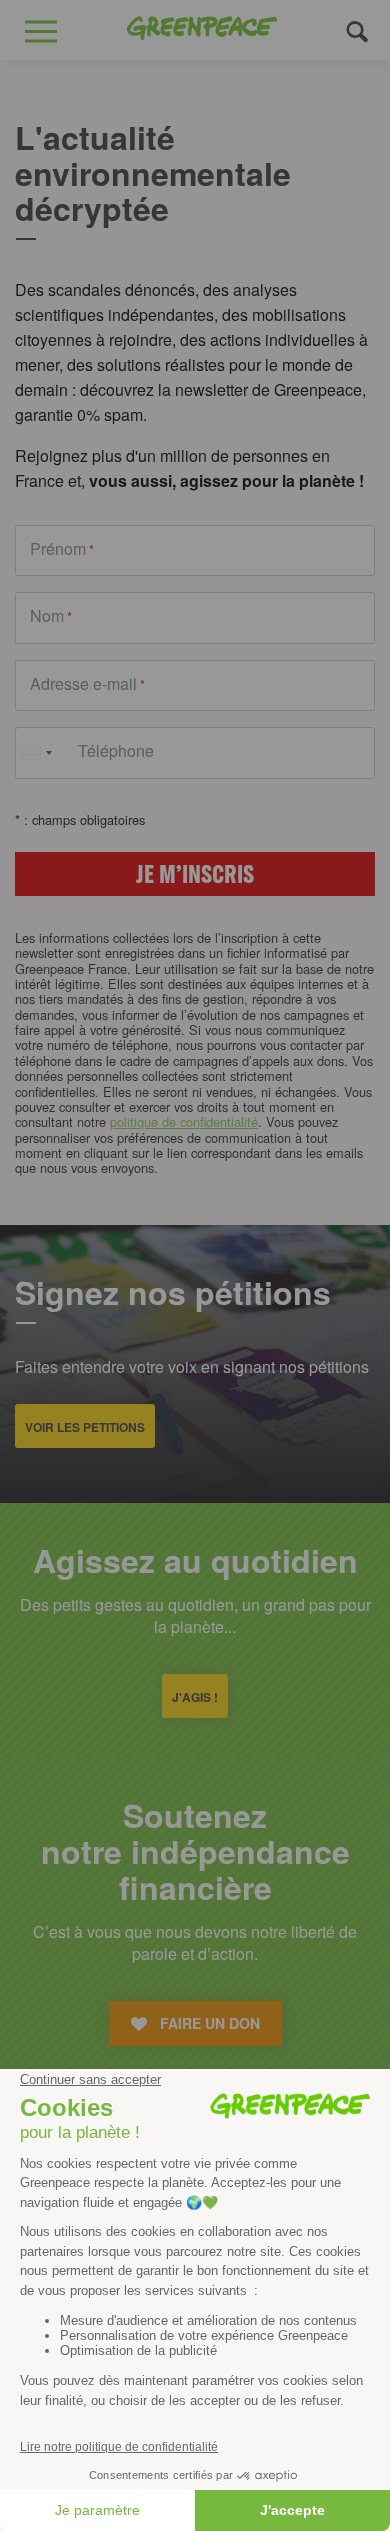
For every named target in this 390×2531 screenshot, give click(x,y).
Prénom (62, 549)
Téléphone (116, 751)
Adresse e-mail (87, 684)
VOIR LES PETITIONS (85, 1427)
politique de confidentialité (184, 1121)
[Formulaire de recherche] (357, 30)
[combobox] (37, 753)
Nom (51, 616)
